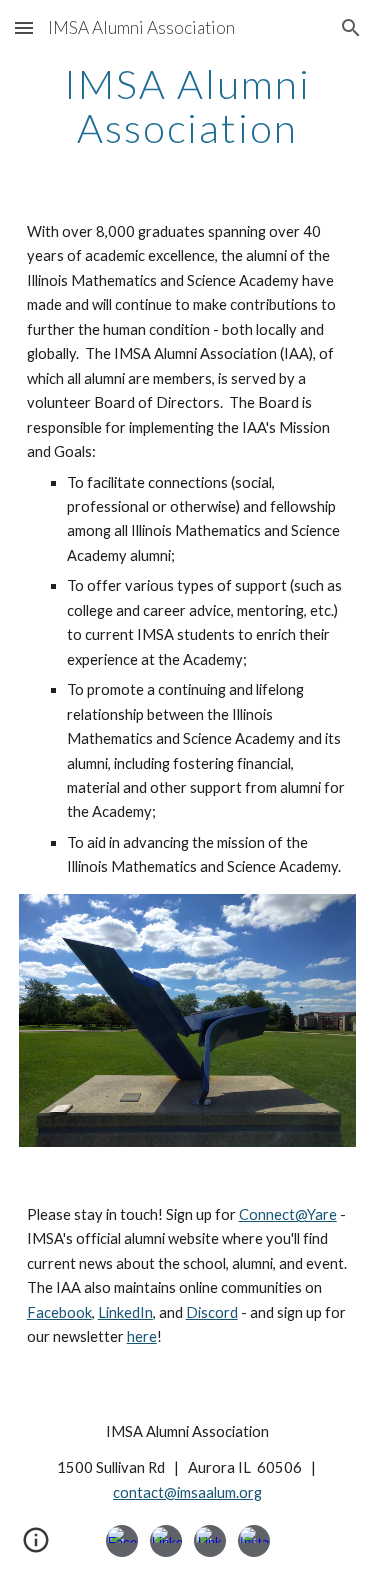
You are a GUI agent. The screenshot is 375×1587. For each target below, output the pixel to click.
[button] (24, 27)
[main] (188, 106)
